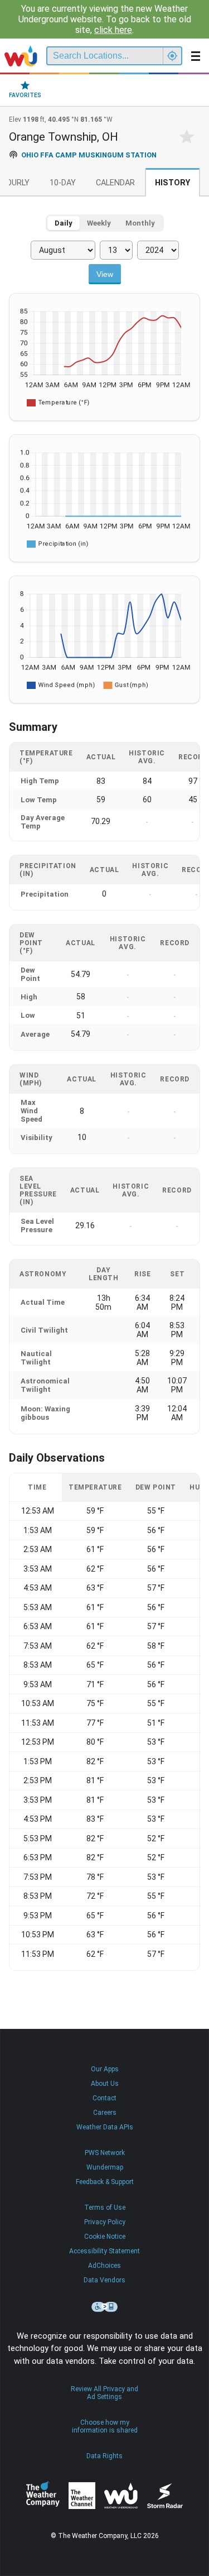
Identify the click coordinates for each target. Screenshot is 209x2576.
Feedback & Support (105, 2182)
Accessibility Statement (104, 2251)
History (172, 183)
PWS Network (105, 2153)
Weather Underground (121, 2496)
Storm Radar (165, 2496)
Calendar (115, 183)
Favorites (25, 95)
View (105, 274)
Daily (64, 223)
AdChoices (104, 2266)
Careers (105, 2113)
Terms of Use (105, 2208)
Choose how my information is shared (105, 2426)
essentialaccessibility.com (105, 2307)
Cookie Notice (105, 2237)
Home (21, 56)
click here (113, 30)
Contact (104, 2098)
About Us (105, 2084)
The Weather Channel (82, 2496)
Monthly (140, 223)
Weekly (99, 223)
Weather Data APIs (105, 2127)
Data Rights (104, 2456)
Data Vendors (104, 2280)
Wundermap (105, 2167)
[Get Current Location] (172, 56)
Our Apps (105, 2069)
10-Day (63, 183)
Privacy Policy (105, 2222)
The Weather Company (43, 2496)
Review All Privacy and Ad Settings (104, 2393)
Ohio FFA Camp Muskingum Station (89, 155)
